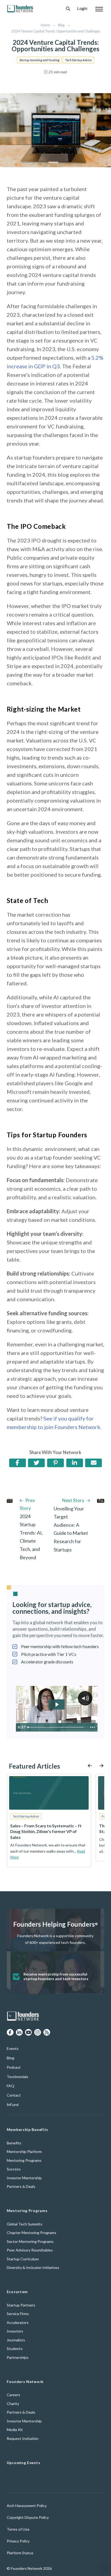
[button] (68, 9)
